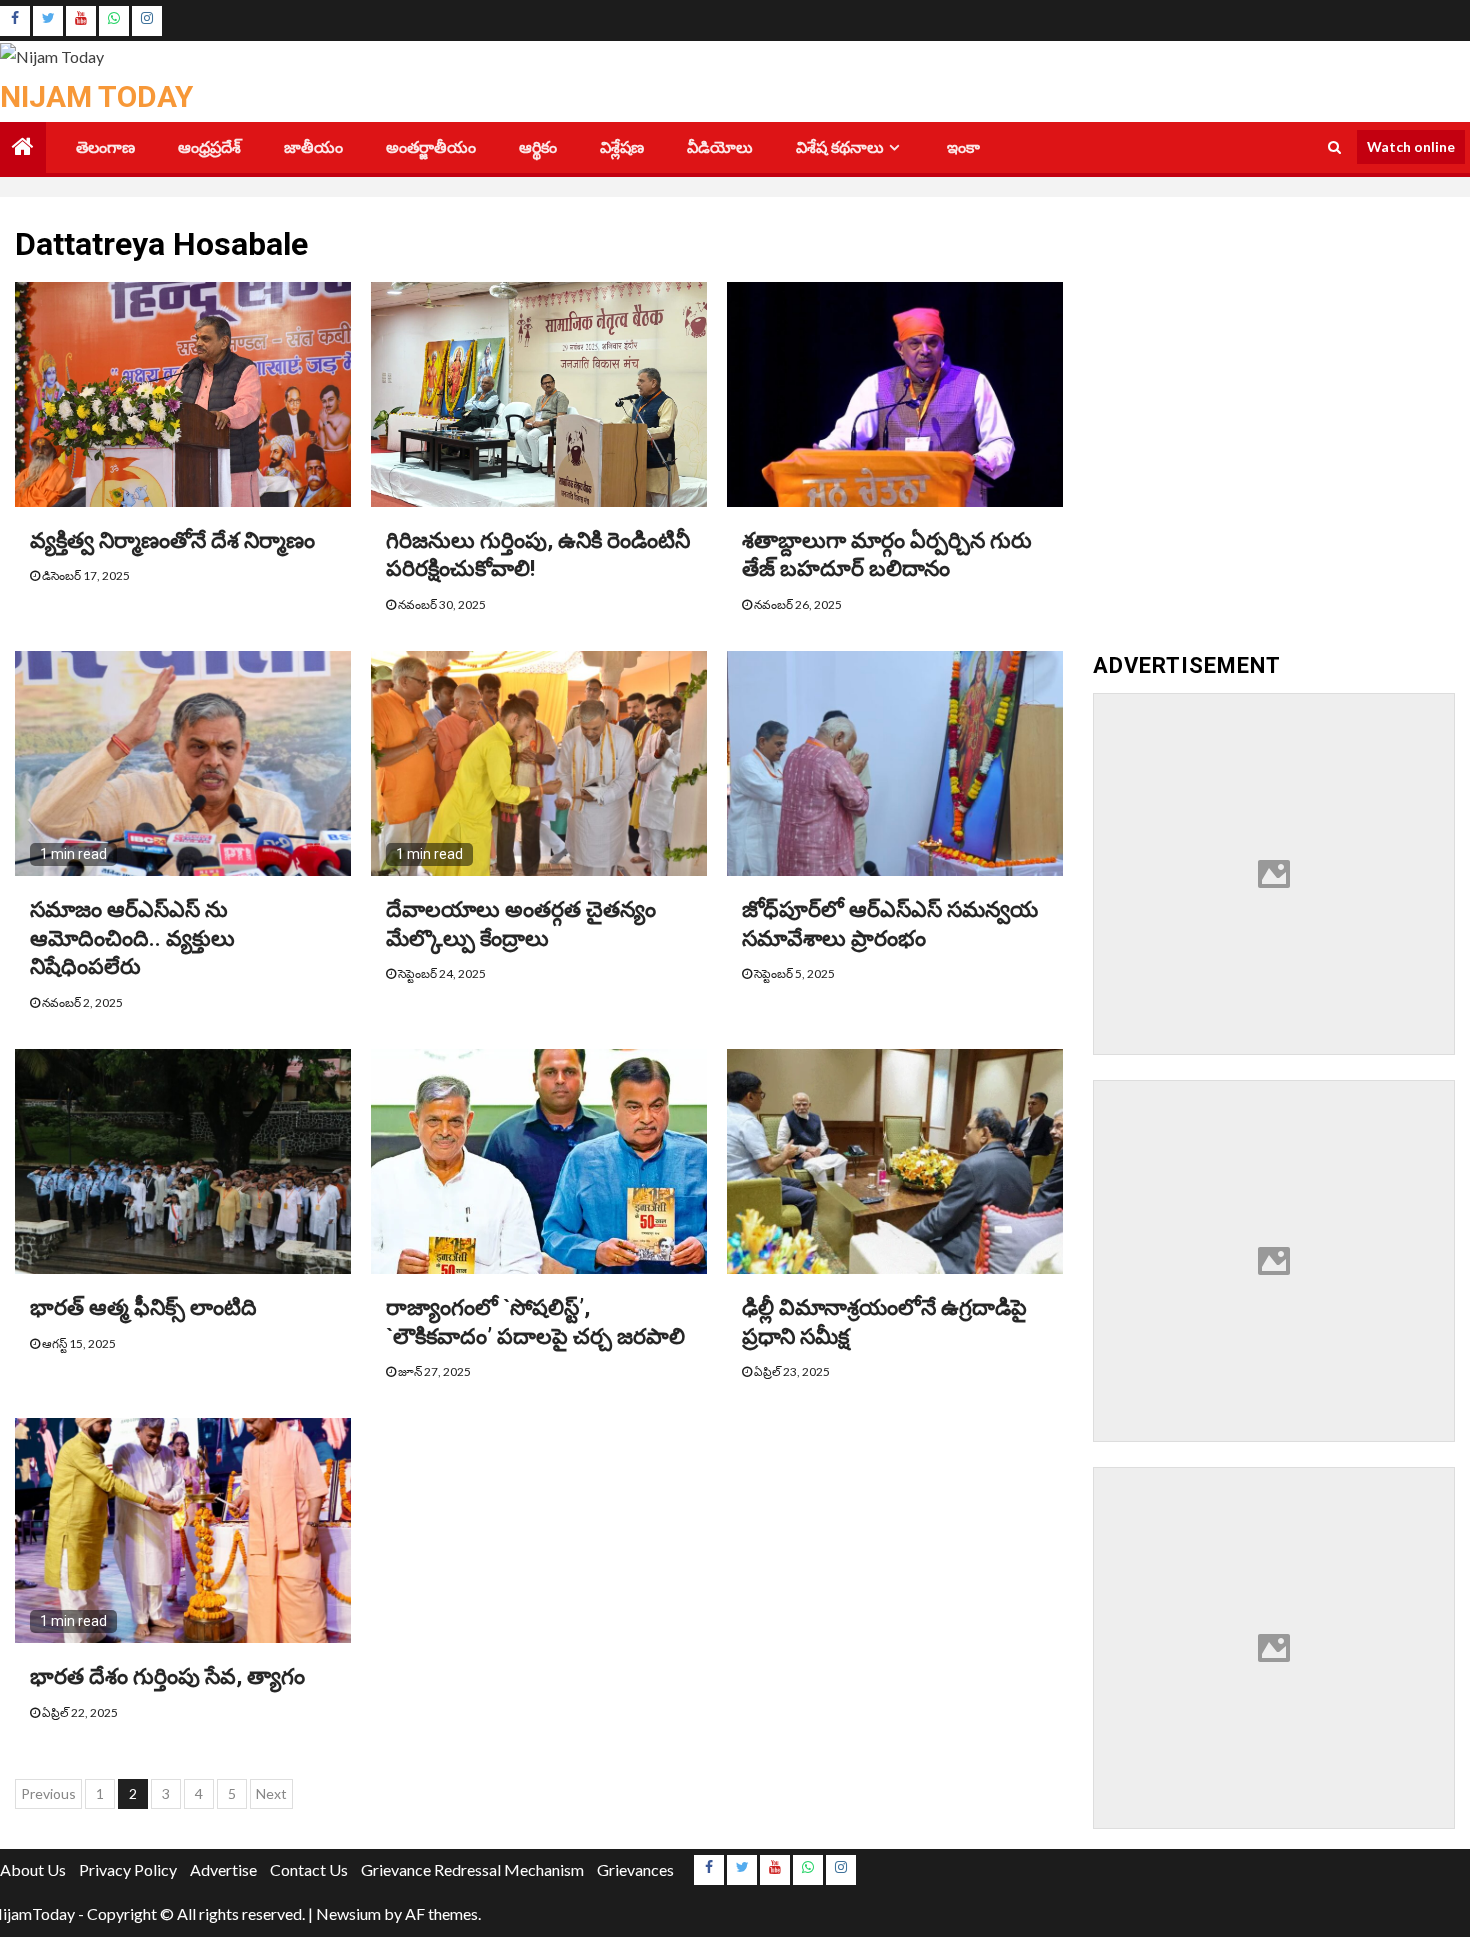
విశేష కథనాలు (840, 147)
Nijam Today (96, 96)
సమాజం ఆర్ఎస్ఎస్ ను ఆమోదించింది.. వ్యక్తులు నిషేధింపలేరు (132, 938)
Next (271, 1793)
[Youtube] (81, 21)
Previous (48, 1793)
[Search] (1334, 147)
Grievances (635, 1869)
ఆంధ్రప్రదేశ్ (209, 147)
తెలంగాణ (105, 147)
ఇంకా (963, 147)
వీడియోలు (720, 147)
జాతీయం (313, 147)
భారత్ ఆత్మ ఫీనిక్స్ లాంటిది (143, 1307)
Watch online (1411, 146)
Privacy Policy (128, 1869)
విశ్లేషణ (622, 147)
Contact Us (309, 1869)
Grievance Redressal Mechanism (472, 1869)
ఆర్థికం (538, 147)
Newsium (348, 1913)
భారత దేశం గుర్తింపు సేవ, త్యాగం (167, 1676)
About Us (33, 1869)
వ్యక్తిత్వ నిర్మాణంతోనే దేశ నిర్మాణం (172, 540)
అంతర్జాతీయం (431, 147)
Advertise (223, 1869)
